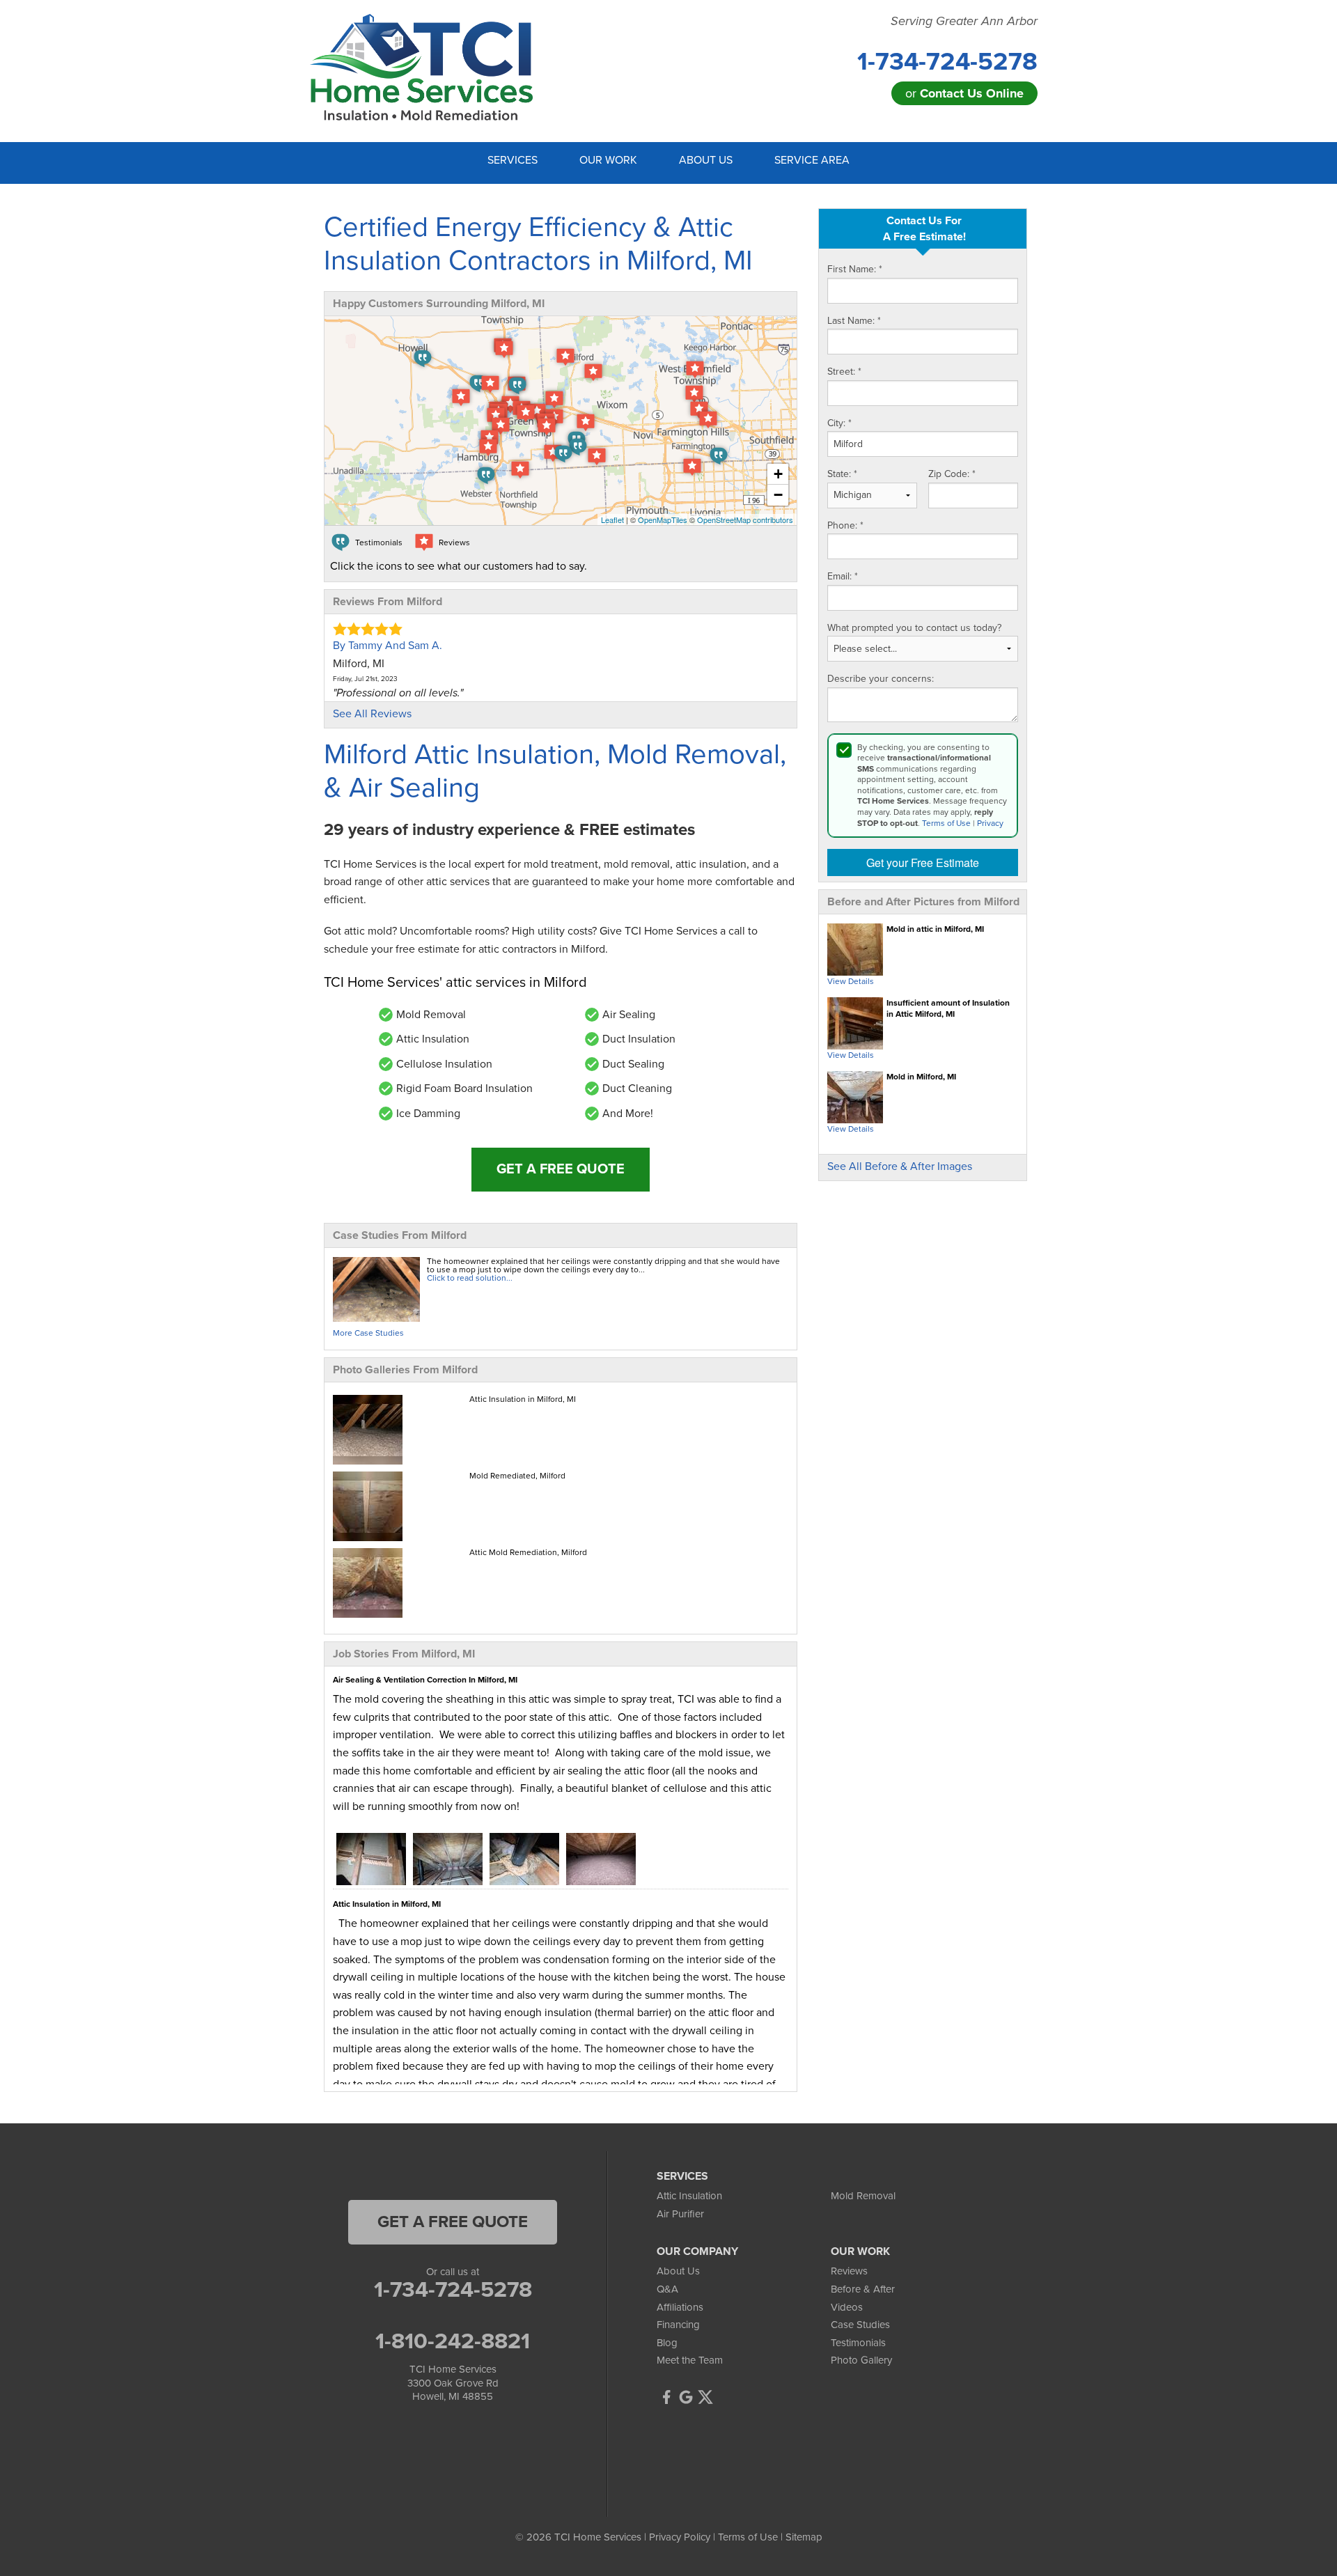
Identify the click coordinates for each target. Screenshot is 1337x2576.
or (964, 93)
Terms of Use (946, 823)
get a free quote (453, 2222)
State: (842, 474)
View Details (851, 981)
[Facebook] (666, 2397)
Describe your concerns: (881, 679)
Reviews (849, 2271)
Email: (843, 576)
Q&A (667, 2289)
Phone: (845, 525)
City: (839, 423)
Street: (844, 372)
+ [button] (778, 474)
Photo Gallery (861, 2360)
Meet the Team (690, 2360)
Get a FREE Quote (561, 1169)
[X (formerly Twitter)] (705, 2397)
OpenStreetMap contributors (745, 520)
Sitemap (804, 2537)
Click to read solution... (470, 1278)
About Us (678, 2271)
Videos (847, 2307)
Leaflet (612, 520)
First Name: (855, 269)
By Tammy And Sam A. (388, 646)
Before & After (863, 2289)
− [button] (778, 495)
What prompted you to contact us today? (914, 628)
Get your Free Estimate (923, 862)
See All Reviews (372, 714)
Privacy (990, 823)
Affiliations (680, 2307)
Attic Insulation (689, 2196)
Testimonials (858, 2343)
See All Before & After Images (900, 1166)
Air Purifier (680, 2214)
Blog (667, 2343)
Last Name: (854, 321)
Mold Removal (863, 2196)
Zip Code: (952, 474)
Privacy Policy (680, 2537)
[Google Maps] (686, 2397)
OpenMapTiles (663, 520)
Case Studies (860, 2325)
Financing (678, 2325)
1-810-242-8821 (453, 2341)
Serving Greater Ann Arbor (964, 21)
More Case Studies (368, 1333)
